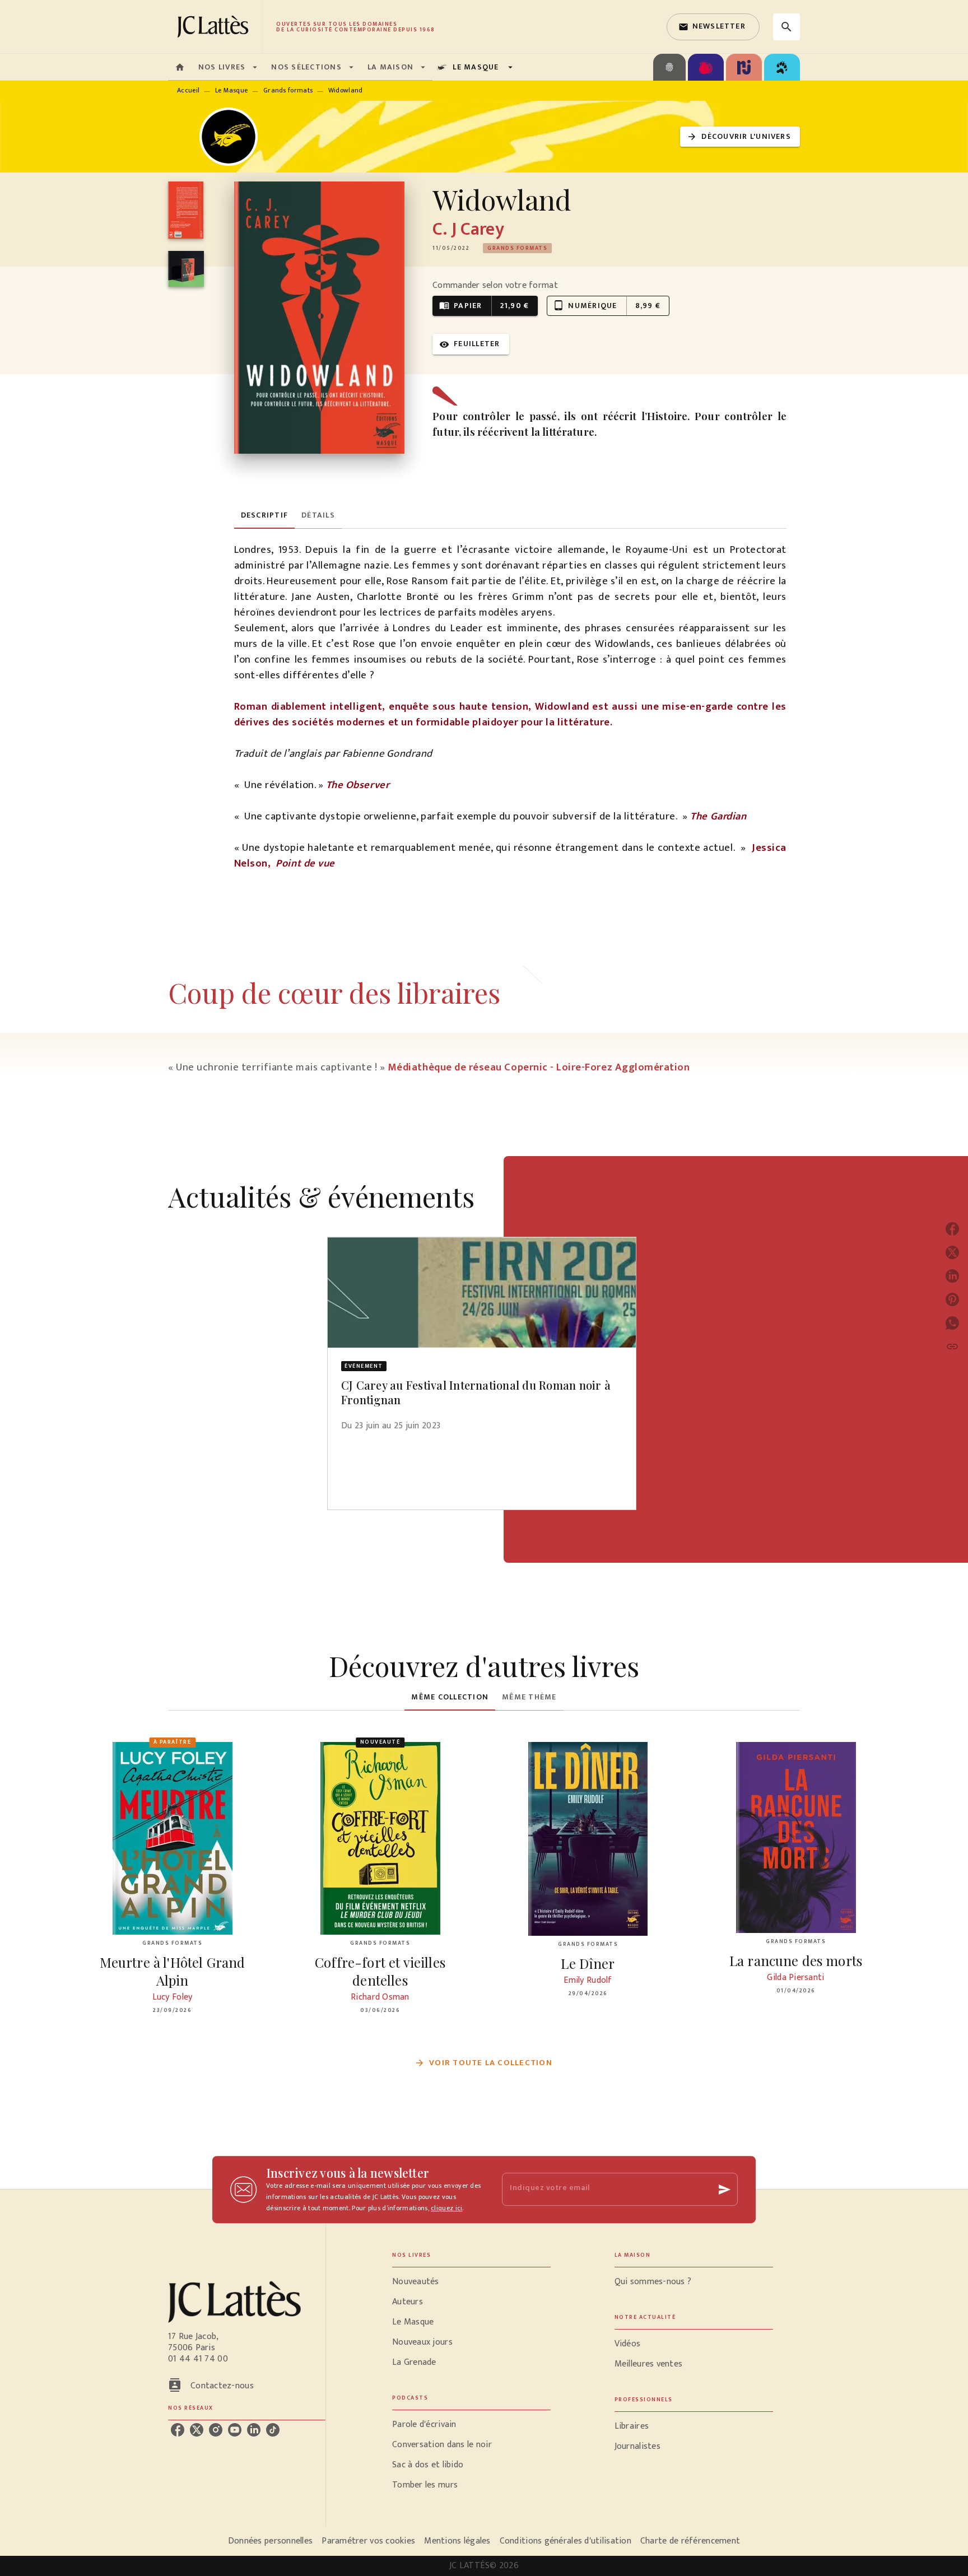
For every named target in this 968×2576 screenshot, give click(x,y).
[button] (713, 27)
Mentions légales (457, 2541)
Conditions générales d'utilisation (566, 2541)
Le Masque (232, 90)
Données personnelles (270, 2541)
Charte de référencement (690, 2541)
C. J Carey (468, 229)
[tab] (180, 67)
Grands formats (288, 90)
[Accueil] (215, 27)
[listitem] (178, 2430)
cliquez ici (446, 2208)
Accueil (188, 90)
